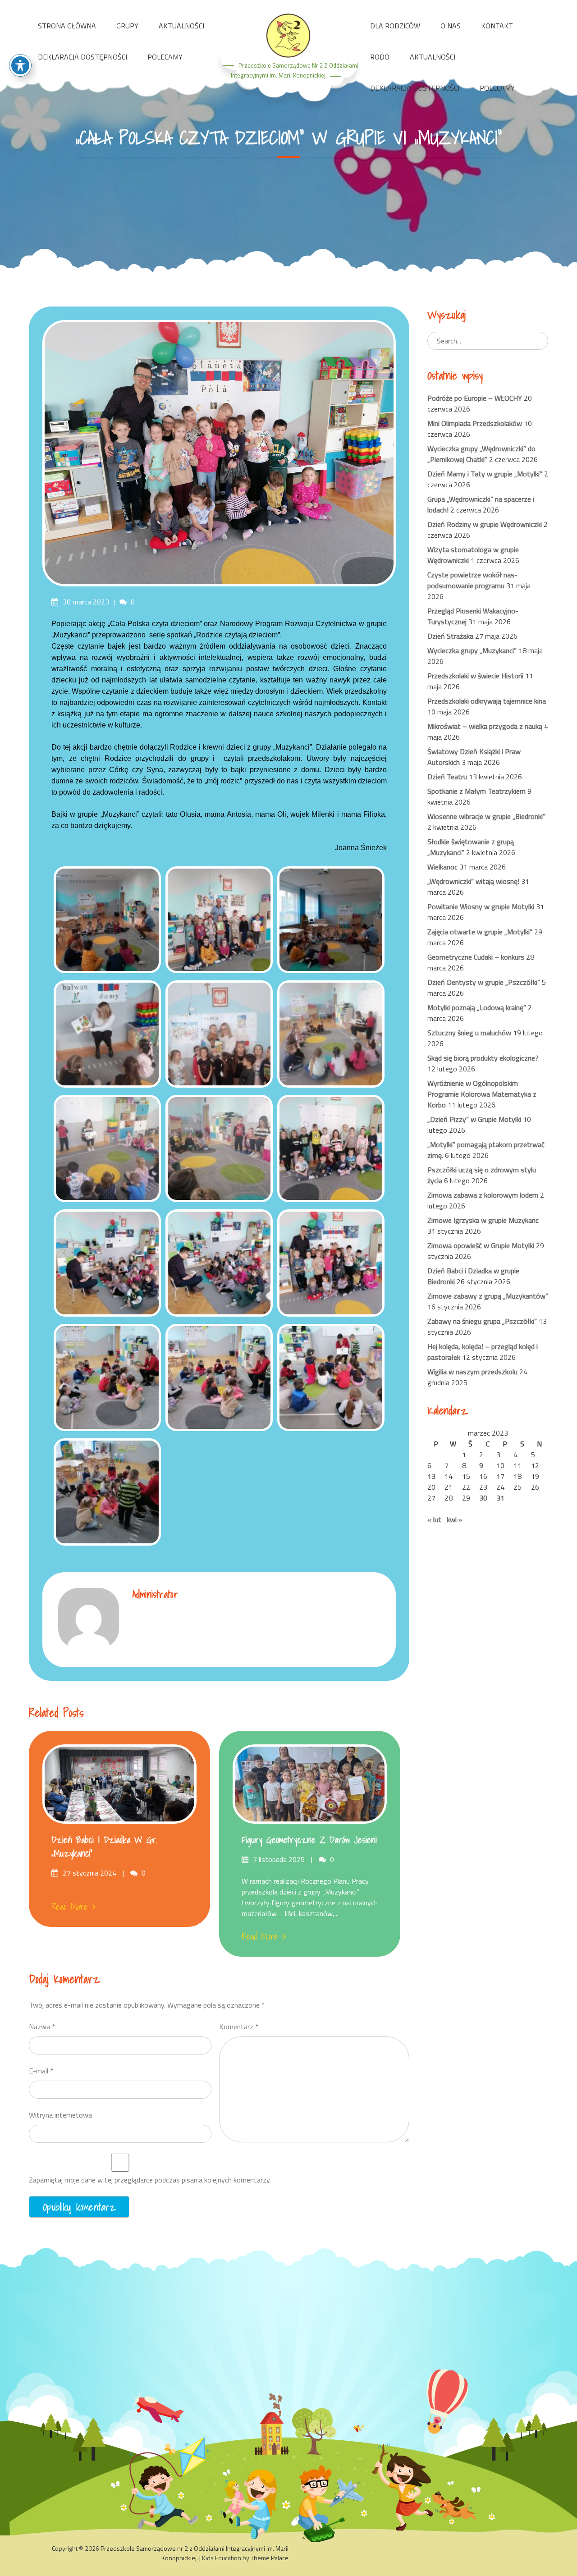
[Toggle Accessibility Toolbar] (20, 65)
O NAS (451, 26)
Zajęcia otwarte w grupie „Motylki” (480, 932)
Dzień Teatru (447, 777)
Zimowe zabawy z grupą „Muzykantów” (488, 1296)
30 (483, 1498)
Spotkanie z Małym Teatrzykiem (476, 791)
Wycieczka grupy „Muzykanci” (472, 650)
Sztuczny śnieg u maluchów (469, 1033)
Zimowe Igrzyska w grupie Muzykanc (483, 1220)
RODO (380, 57)
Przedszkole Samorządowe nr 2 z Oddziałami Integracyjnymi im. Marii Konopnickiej (195, 2553)
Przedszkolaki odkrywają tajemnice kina (487, 701)
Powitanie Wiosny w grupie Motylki (481, 906)
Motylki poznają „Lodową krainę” (477, 1007)
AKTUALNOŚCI (181, 26)
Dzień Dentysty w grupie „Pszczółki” (484, 982)
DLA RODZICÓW (395, 26)
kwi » (455, 1519)
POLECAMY (165, 57)
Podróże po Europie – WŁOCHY (475, 398)
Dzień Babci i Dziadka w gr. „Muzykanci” (104, 1847)
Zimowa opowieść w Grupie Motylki (481, 1245)
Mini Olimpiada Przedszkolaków (475, 423)
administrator (155, 1594)
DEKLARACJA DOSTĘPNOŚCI (82, 57)
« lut (434, 1519)
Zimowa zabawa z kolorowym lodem (483, 1195)
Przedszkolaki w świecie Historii (475, 676)
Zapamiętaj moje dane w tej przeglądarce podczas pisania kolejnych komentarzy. (150, 2180)
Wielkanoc (442, 867)
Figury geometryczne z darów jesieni (309, 1840)
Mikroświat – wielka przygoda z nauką (485, 726)
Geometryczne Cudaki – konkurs (476, 957)
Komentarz (239, 2027)
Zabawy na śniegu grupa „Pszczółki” (482, 1321)
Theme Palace (270, 2558)
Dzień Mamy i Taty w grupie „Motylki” (485, 474)
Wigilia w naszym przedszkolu (472, 1372)
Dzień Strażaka (450, 636)
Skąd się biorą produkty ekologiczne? (483, 1058)
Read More (70, 1907)
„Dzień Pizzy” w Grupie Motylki (474, 1119)
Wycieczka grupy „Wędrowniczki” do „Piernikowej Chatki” (481, 454)
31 (500, 1498)
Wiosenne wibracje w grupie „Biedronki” (486, 816)
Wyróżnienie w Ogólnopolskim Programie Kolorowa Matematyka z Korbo (482, 1094)
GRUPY (127, 26)
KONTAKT (497, 26)
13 (431, 1476)
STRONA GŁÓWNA (67, 26)
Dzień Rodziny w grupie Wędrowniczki (485, 524)
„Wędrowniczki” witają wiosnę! (473, 881)
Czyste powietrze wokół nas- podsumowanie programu (472, 580)
